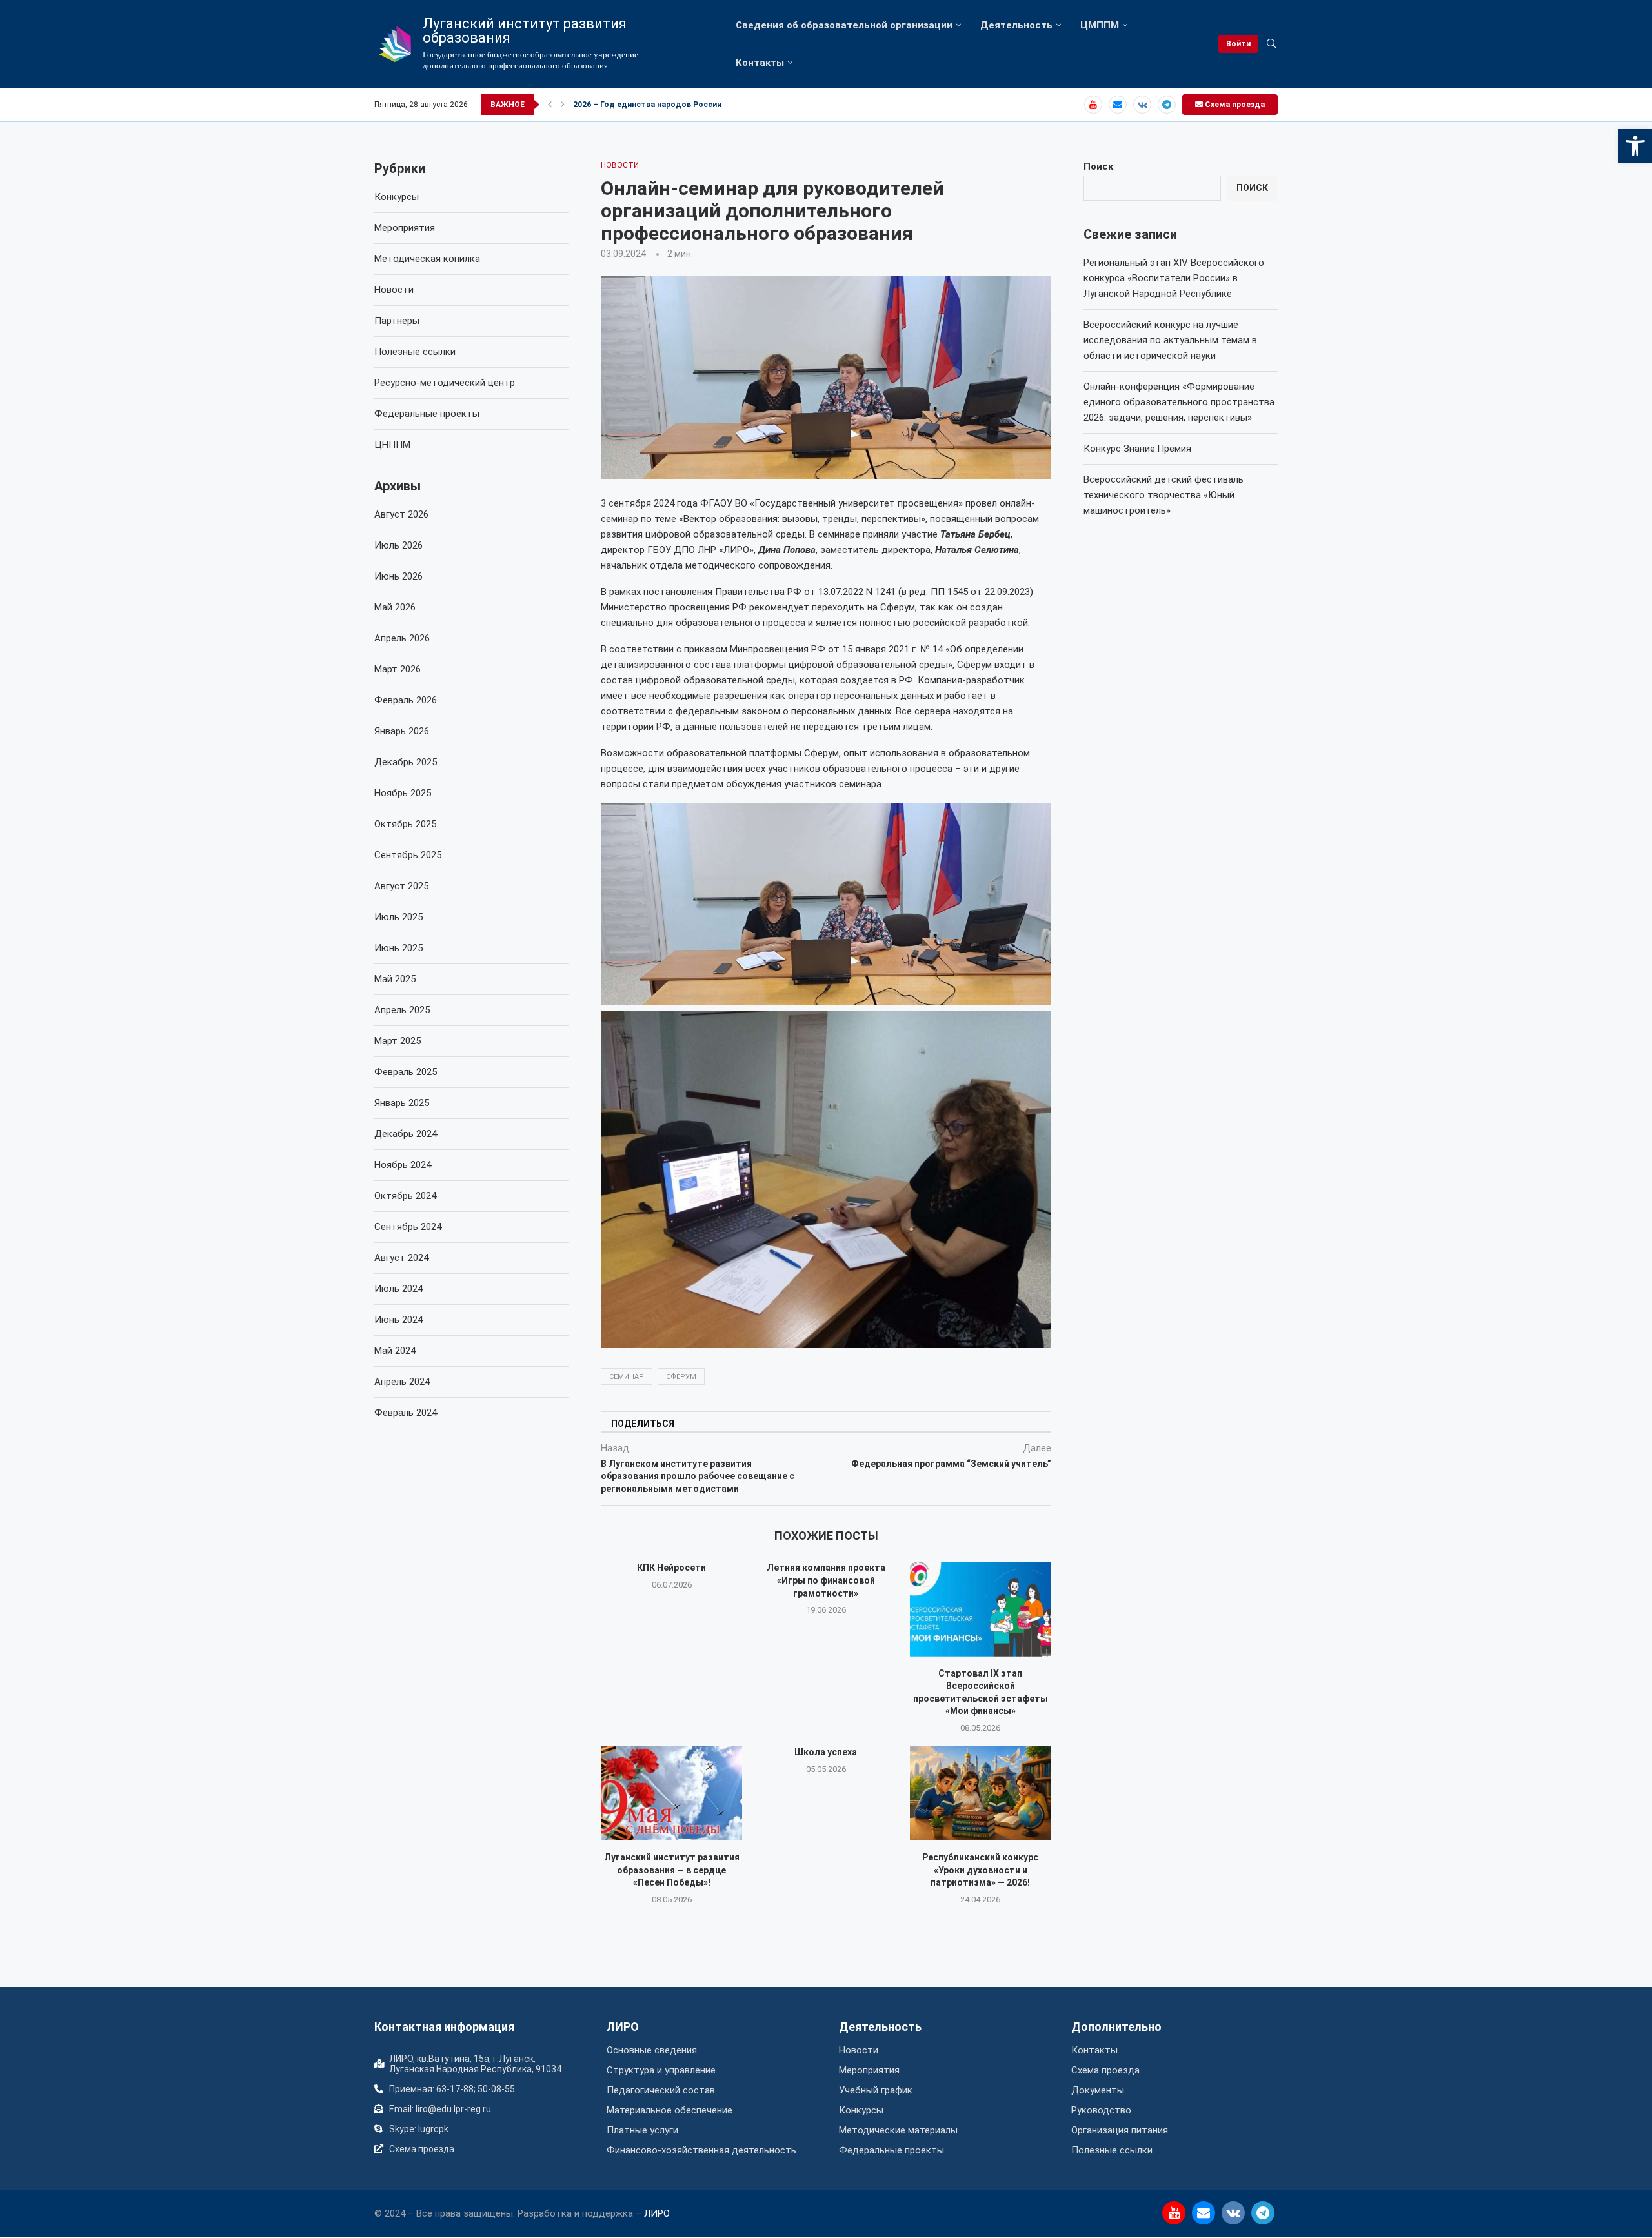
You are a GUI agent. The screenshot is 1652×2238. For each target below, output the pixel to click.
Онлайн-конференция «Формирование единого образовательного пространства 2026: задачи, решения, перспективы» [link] (1179, 402)
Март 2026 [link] (398, 669)
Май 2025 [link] (395, 979)
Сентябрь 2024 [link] (408, 1227)
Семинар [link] (627, 1377)
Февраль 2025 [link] (406, 1072)
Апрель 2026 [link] (402, 638)
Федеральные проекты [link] (427, 414)
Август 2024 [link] (401, 1258)
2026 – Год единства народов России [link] (647, 105)
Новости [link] (394, 290)
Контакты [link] (760, 63)
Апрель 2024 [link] (402, 1382)
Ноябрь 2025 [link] (403, 793)
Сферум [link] (681, 1377)
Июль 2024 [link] (398, 1289)
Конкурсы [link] (397, 197)
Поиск (1098, 166)
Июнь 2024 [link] (398, 1320)
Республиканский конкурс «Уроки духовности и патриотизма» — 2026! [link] (980, 1870)
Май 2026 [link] (395, 607)
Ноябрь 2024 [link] (403, 1165)
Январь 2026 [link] (402, 731)
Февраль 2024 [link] (406, 1413)
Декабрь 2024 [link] (406, 1134)
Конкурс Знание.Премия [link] (1137, 449)
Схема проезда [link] (1234, 105)
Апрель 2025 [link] (402, 1010)
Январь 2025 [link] (402, 1103)
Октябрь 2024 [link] (405, 1196)
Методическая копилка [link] (427, 259)
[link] (1635, 146)
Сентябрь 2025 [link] (408, 855)
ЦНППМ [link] (392, 445)
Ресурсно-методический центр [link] (445, 383)
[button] (550, 105)
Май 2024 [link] (395, 1351)
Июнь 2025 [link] (398, 948)
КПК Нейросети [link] (671, 1568)
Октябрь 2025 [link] (405, 824)
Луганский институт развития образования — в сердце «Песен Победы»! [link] (672, 1870)
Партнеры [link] (397, 321)
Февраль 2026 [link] (406, 700)
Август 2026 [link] (401, 514)
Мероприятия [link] (405, 228)
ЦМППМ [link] (1100, 25)
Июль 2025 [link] (398, 917)
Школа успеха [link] (826, 1752)
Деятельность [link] (1016, 25)
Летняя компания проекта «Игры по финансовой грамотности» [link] (826, 1580)
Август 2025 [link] (401, 886)
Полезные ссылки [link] (415, 352)
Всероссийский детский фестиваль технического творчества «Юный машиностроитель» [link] (1163, 495)
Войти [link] (1238, 44)
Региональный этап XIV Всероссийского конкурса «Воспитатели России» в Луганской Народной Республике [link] (1174, 278)
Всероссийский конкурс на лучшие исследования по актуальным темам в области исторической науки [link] (1170, 340)
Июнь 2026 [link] (398, 576)
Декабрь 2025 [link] (406, 762)
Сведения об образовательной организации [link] (844, 25)
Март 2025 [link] (398, 1041)
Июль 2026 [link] (398, 545)
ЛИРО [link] (623, 2027)
